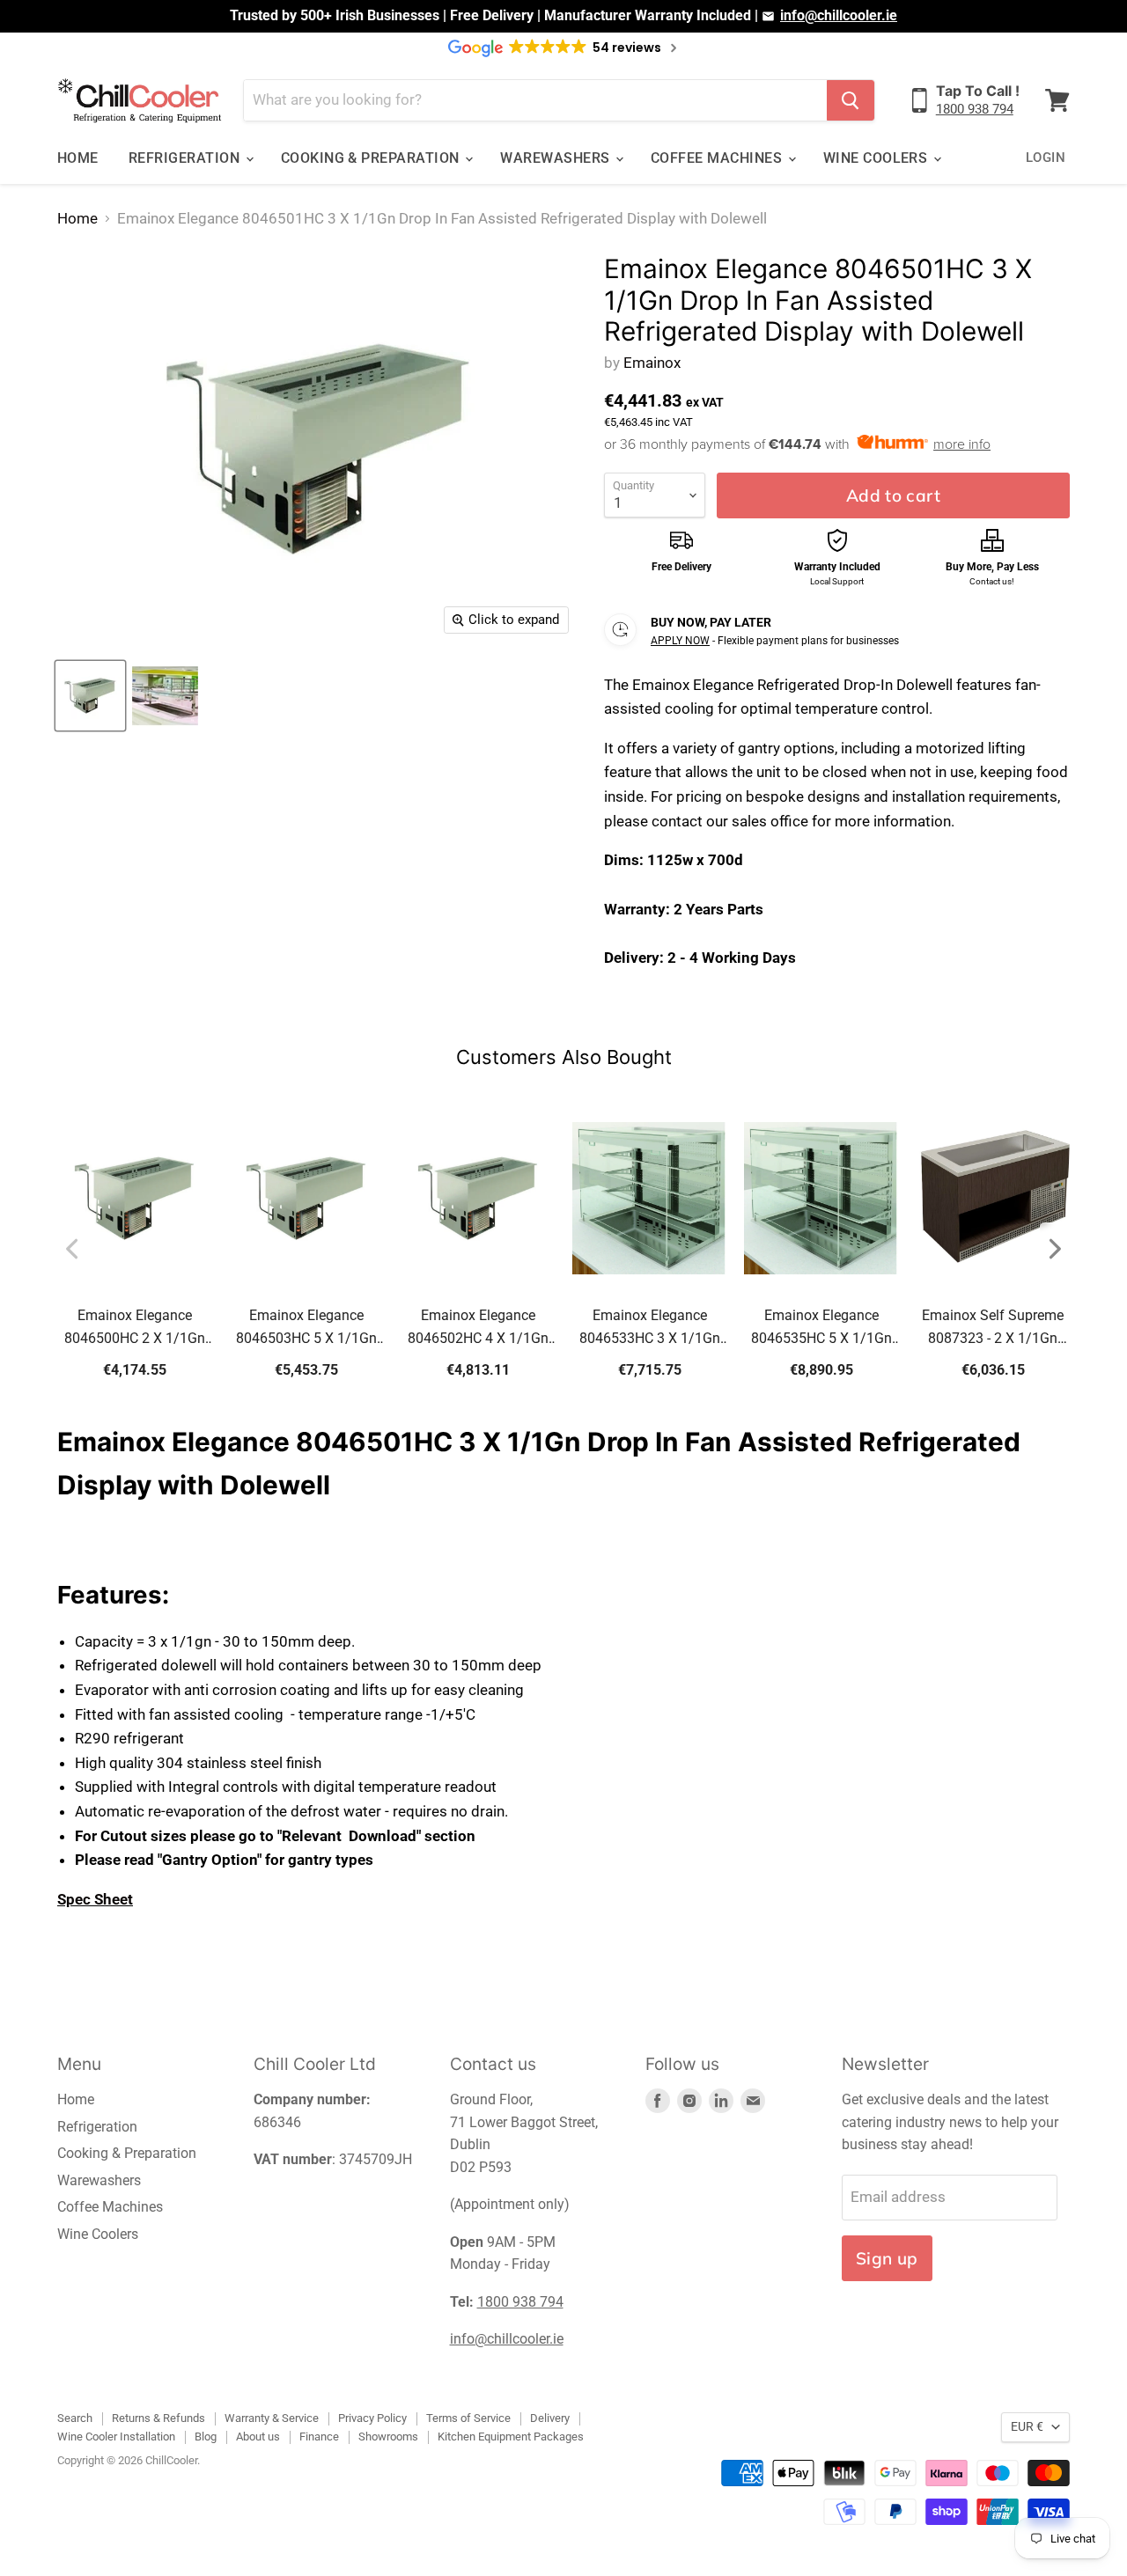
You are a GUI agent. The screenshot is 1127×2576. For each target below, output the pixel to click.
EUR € (1027, 2426)
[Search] (851, 100)
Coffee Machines (718, 158)
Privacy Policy (372, 2418)
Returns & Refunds (158, 2418)
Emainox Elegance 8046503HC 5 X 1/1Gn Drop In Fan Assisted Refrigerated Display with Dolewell (306, 1328)
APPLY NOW (680, 641)
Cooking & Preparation (372, 158)
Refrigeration (186, 158)
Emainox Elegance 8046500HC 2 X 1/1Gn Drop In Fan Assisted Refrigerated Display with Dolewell (135, 1328)
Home (78, 158)
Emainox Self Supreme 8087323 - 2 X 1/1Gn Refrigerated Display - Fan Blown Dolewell (993, 1328)
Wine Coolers (877, 158)
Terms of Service (468, 2418)
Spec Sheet (95, 1899)
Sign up (887, 2258)
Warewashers (557, 158)
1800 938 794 (975, 109)
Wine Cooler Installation (116, 2437)
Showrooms (388, 2437)
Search (75, 2418)
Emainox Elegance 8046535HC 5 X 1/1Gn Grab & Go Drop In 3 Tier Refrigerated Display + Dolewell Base (821, 1328)
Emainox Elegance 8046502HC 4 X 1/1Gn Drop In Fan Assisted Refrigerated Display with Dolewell (478, 1328)
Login (1046, 158)
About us (258, 2437)
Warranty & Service (272, 2418)
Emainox (652, 363)
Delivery (550, 2418)
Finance (319, 2437)
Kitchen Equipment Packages (511, 2437)
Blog (206, 2437)
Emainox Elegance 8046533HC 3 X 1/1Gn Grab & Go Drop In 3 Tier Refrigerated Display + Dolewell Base (649, 1328)
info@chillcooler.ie (839, 15)
